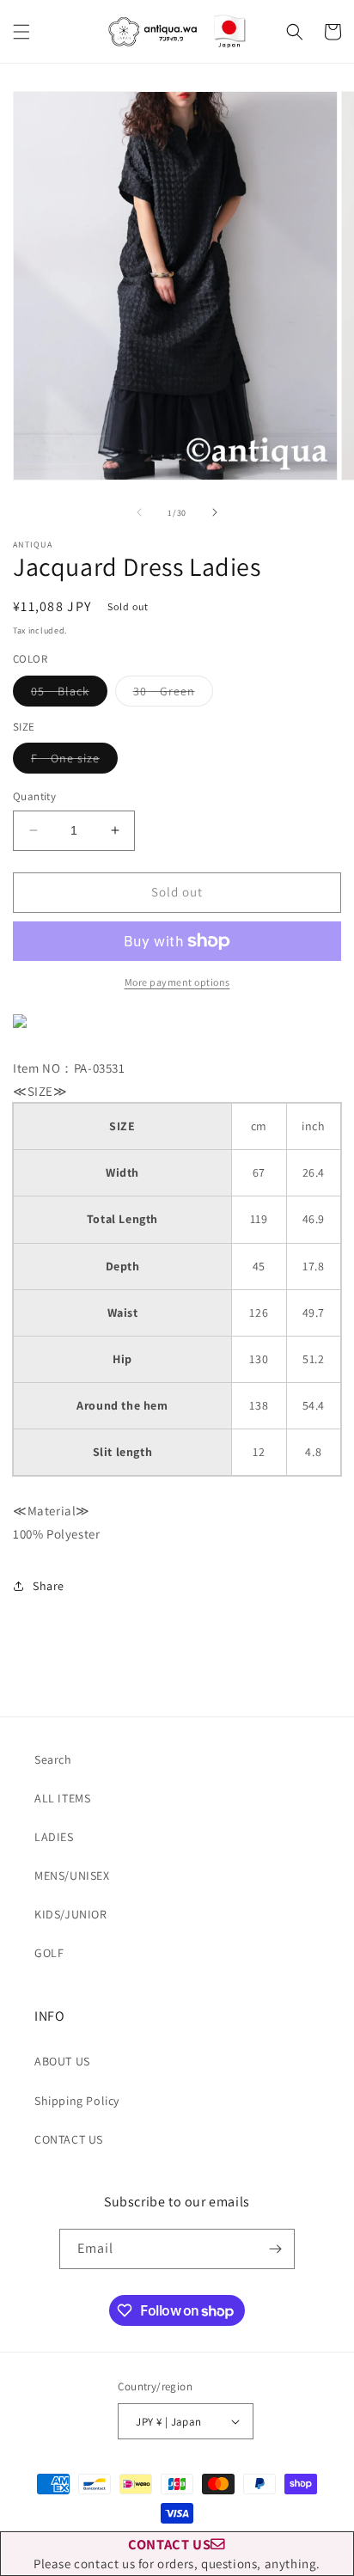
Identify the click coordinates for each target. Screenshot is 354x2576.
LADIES (54, 1837)
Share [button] (49, 1586)
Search (53, 1759)
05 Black (69, 694)
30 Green (173, 694)
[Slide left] (139, 512)
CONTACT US (69, 2139)
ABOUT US (62, 2061)
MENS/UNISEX (72, 1875)
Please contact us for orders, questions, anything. (177, 2553)
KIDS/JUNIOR (71, 1914)
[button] (21, 32)
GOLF (49, 1953)
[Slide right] (215, 512)
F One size (74, 762)
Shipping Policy (77, 2101)
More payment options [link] (177, 982)
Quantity (34, 796)
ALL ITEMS (62, 1798)
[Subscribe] (275, 2249)
